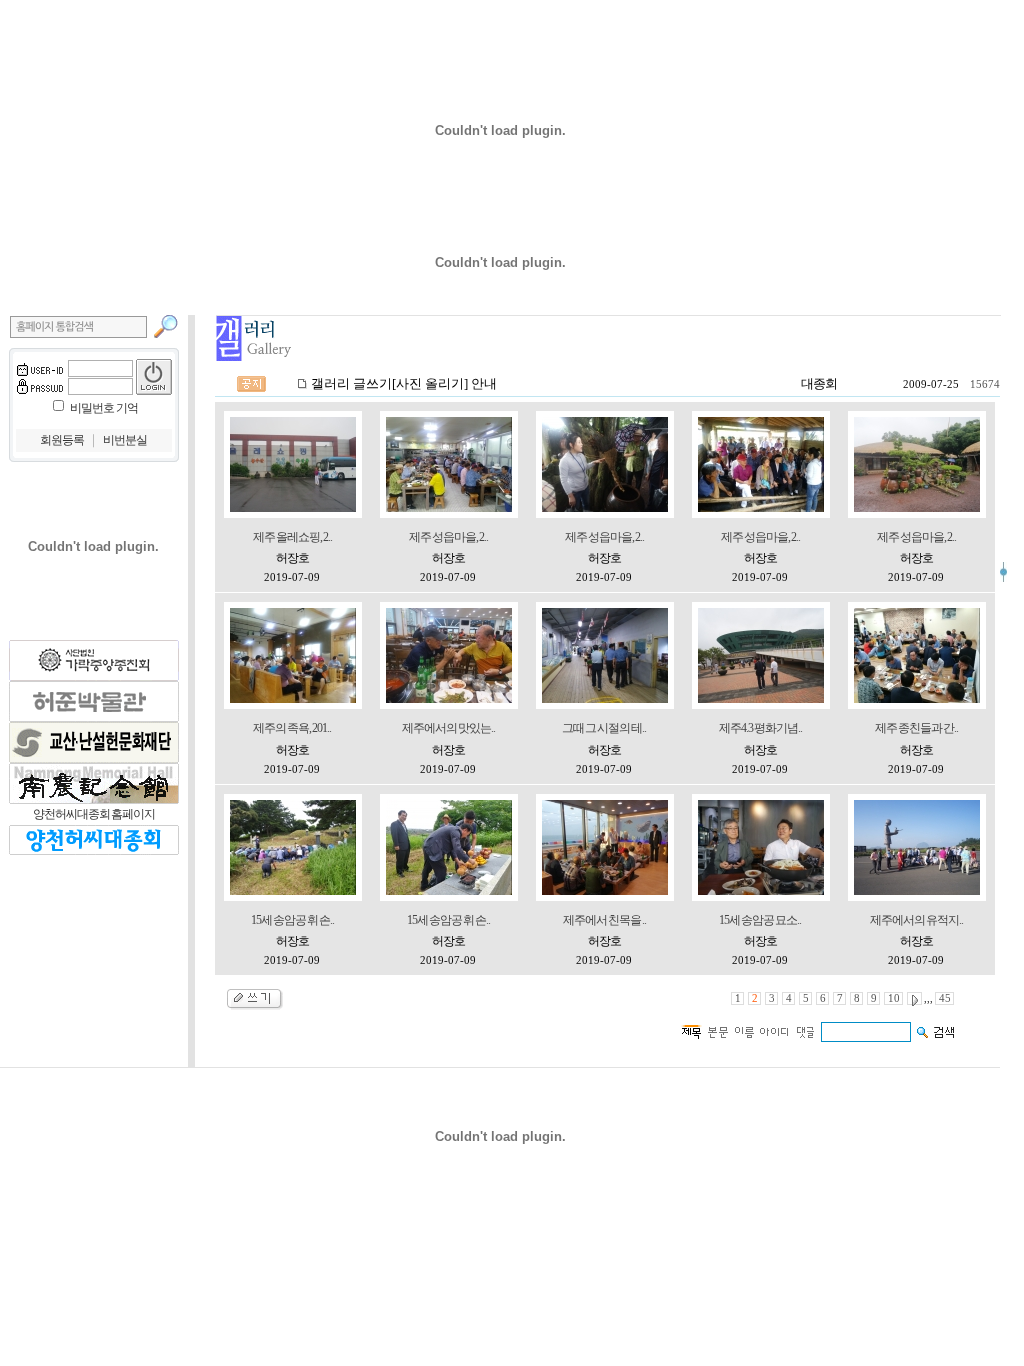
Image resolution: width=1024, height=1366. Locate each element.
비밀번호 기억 (104, 408)
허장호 (292, 558)
